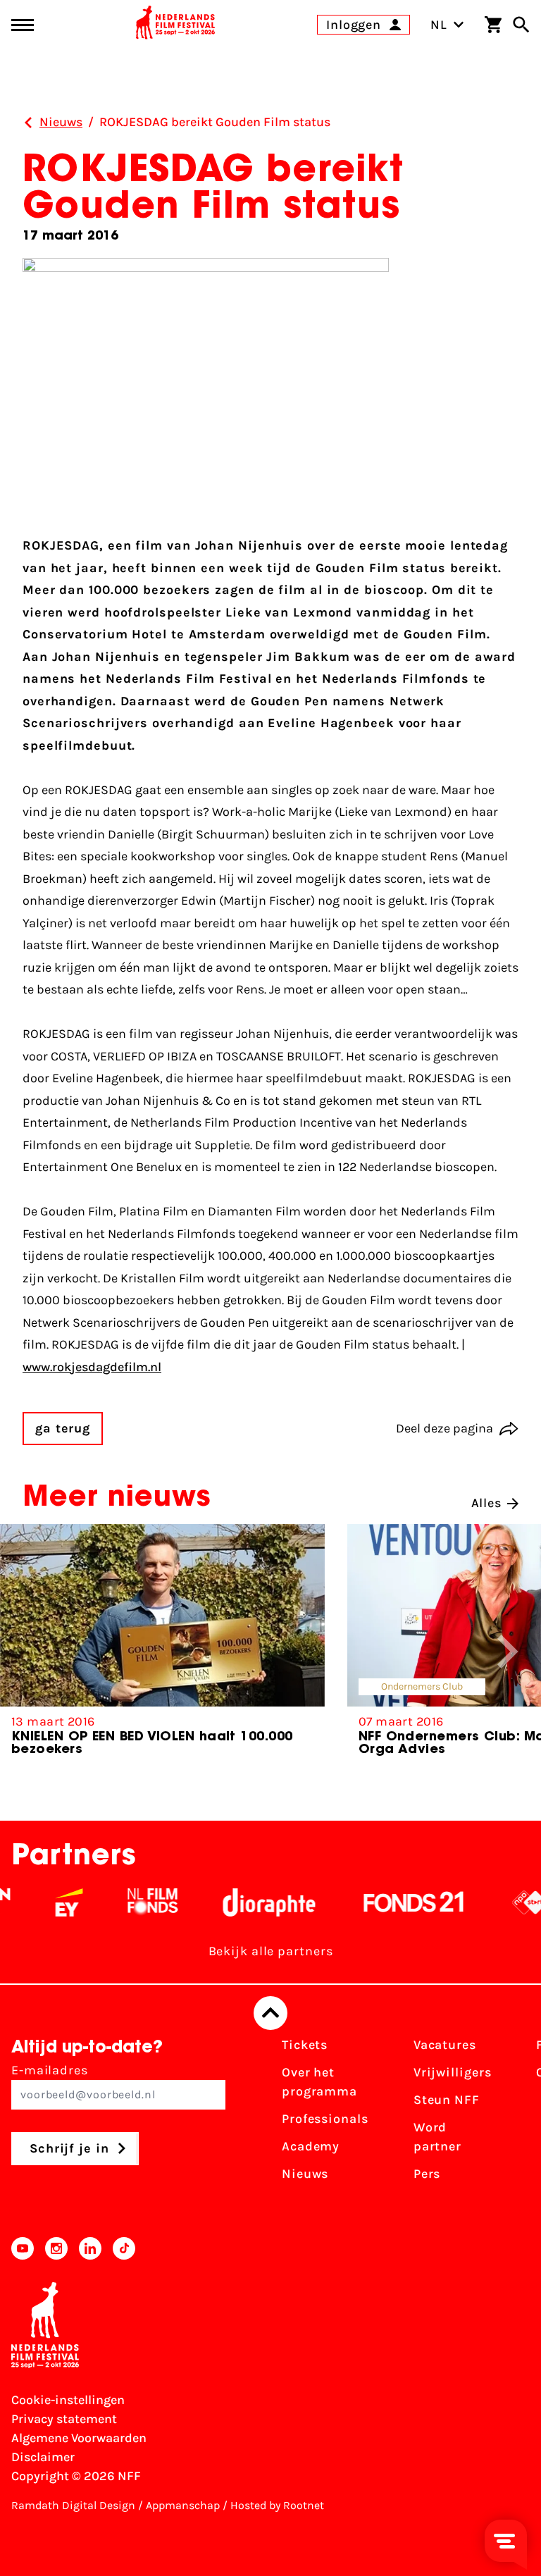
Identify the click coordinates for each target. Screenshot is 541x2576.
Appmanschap (183, 2505)
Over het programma (319, 2082)
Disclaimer (43, 2457)
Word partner (437, 2137)
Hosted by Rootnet (277, 2505)
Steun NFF (447, 2100)
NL (439, 25)
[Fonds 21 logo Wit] (394, 1902)
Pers (427, 2174)
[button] (508, 1652)
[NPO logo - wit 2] (510, 1902)
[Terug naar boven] (270, 2013)
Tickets (305, 2045)
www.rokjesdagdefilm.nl (92, 1367)
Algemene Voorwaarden (79, 2438)
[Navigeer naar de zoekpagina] (521, 25)
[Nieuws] (28, 123)
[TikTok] (124, 2248)
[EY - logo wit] (49, 1902)
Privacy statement (64, 2419)
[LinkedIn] (90, 2248)
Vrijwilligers (453, 2072)
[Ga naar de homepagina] (175, 25)
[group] (162, 1646)
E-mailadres (50, 2070)
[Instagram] (56, 2248)
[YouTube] (23, 2248)
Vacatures (445, 2045)
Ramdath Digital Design (73, 2505)
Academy (311, 2146)
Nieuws (305, 2174)
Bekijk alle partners (271, 1951)
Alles (487, 1503)
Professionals (325, 2119)
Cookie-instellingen (68, 2400)
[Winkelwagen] (493, 25)
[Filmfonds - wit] (133, 1902)
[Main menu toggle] (23, 25)
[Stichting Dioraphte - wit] (249, 1902)
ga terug (63, 1428)
